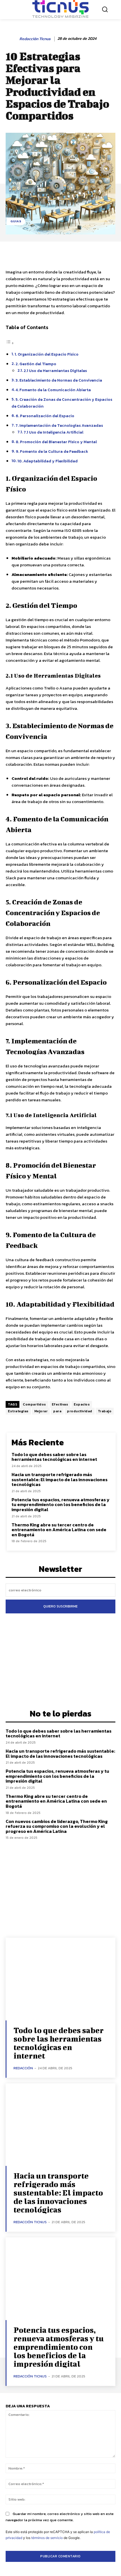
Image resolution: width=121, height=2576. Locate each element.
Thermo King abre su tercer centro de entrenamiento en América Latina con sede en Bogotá (59, 1530)
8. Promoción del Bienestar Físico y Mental (56, 442)
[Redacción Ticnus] (12, 39)
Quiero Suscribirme (60, 1606)
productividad (80, 1411)
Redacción (23, 2068)
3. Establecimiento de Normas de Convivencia (59, 380)
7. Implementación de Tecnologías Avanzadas (59, 425)
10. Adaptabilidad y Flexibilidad (48, 461)
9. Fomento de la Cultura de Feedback (52, 451)
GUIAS (16, 221)
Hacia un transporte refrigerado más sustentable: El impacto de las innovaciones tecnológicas (60, 1479)
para (57, 1411)
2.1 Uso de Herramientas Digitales (55, 371)
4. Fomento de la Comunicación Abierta (53, 390)
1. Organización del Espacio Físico (47, 354)
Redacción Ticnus (35, 39)
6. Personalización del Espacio (45, 416)
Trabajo (105, 1411)
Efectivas (60, 1404)
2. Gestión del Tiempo (36, 364)
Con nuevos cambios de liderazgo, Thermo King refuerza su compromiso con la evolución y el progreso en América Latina (57, 1826)
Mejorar (41, 1411)
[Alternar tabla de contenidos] (10, 343)
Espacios (82, 1404)
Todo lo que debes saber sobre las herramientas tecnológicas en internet (54, 1457)
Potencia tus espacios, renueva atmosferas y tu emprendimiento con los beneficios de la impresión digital (60, 1505)
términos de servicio (47, 2538)
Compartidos (34, 1404)
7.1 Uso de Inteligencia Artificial (53, 432)
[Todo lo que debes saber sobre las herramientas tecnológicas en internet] (60, 1979)
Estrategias (18, 1411)
